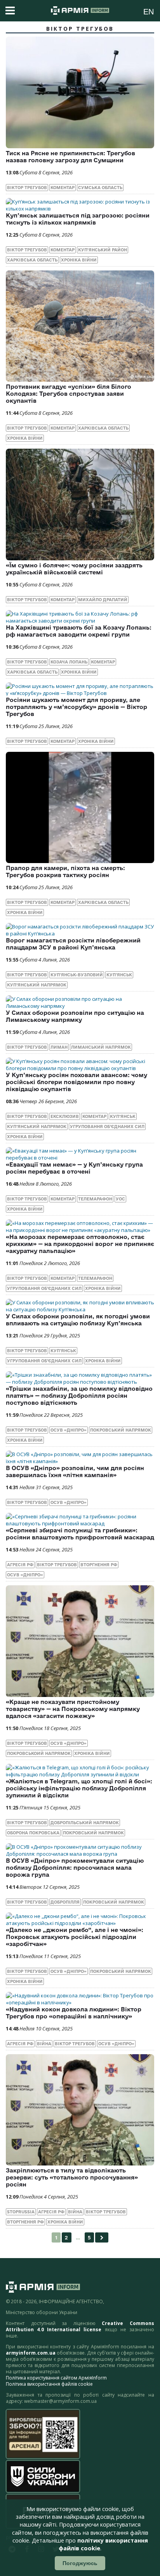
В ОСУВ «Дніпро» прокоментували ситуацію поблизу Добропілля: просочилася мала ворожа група (75, 1868)
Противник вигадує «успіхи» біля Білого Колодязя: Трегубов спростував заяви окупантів (69, 394)
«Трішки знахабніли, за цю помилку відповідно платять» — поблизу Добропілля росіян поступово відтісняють (79, 1396)
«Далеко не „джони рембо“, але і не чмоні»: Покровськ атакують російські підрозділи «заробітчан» (75, 1937)
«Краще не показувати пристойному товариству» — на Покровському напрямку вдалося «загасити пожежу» (73, 1709)
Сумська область (100, 188)
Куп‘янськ (119, 975)
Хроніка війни (79, 260)
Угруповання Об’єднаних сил (107, 1127)
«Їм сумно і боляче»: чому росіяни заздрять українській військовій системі (74, 569)
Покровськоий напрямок (39, 1753)
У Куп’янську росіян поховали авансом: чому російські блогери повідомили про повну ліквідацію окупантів (77, 1082)
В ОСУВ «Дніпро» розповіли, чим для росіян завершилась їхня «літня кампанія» (75, 1471)
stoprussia (21, 2212)
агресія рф (20, 1565)
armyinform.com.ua (31, 2353)
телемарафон (95, 1199)
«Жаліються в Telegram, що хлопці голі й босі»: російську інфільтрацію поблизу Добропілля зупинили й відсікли (79, 1788)
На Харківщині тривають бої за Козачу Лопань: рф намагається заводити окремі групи (79, 631)
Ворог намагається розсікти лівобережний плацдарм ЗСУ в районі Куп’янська (73, 944)
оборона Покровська (33, 1833)
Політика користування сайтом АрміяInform (56, 2378)
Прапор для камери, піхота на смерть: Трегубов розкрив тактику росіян (65, 871)
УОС (120, 1199)
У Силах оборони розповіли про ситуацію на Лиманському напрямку (75, 1016)
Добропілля (65, 1902)
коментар (63, 188)
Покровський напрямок (121, 1430)
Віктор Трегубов (27, 188)
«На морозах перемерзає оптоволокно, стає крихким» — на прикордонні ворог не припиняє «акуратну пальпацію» (80, 1244)
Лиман (59, 1047)
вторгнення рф (99, 1565)
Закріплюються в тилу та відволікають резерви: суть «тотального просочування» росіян (72, 2177)
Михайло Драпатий (103, 600)
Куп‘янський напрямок (37, 985)
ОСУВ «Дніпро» (69, 1430)
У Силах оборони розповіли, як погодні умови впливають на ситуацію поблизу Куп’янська (78, 1320)
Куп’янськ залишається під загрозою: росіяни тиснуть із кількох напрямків (78, 219)
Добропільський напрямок (85, 1823)
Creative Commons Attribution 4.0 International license (80, 2326)
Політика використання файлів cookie (49, 2384)
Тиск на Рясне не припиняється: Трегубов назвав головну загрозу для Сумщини (70, 157)
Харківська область (32, 260)
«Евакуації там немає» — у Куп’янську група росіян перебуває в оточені (74, 1168)
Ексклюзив (65, 1116)
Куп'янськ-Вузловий (77, 975)
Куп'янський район (103, 250)
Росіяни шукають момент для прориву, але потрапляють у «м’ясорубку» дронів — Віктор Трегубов (77, 707)
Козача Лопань (69, 662)
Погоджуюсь (80, 2563)
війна (44, 2044)
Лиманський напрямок (101, 1047)
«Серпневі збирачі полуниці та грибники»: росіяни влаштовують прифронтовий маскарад (80, 1534)
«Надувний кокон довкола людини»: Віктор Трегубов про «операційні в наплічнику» (74, 2013)
